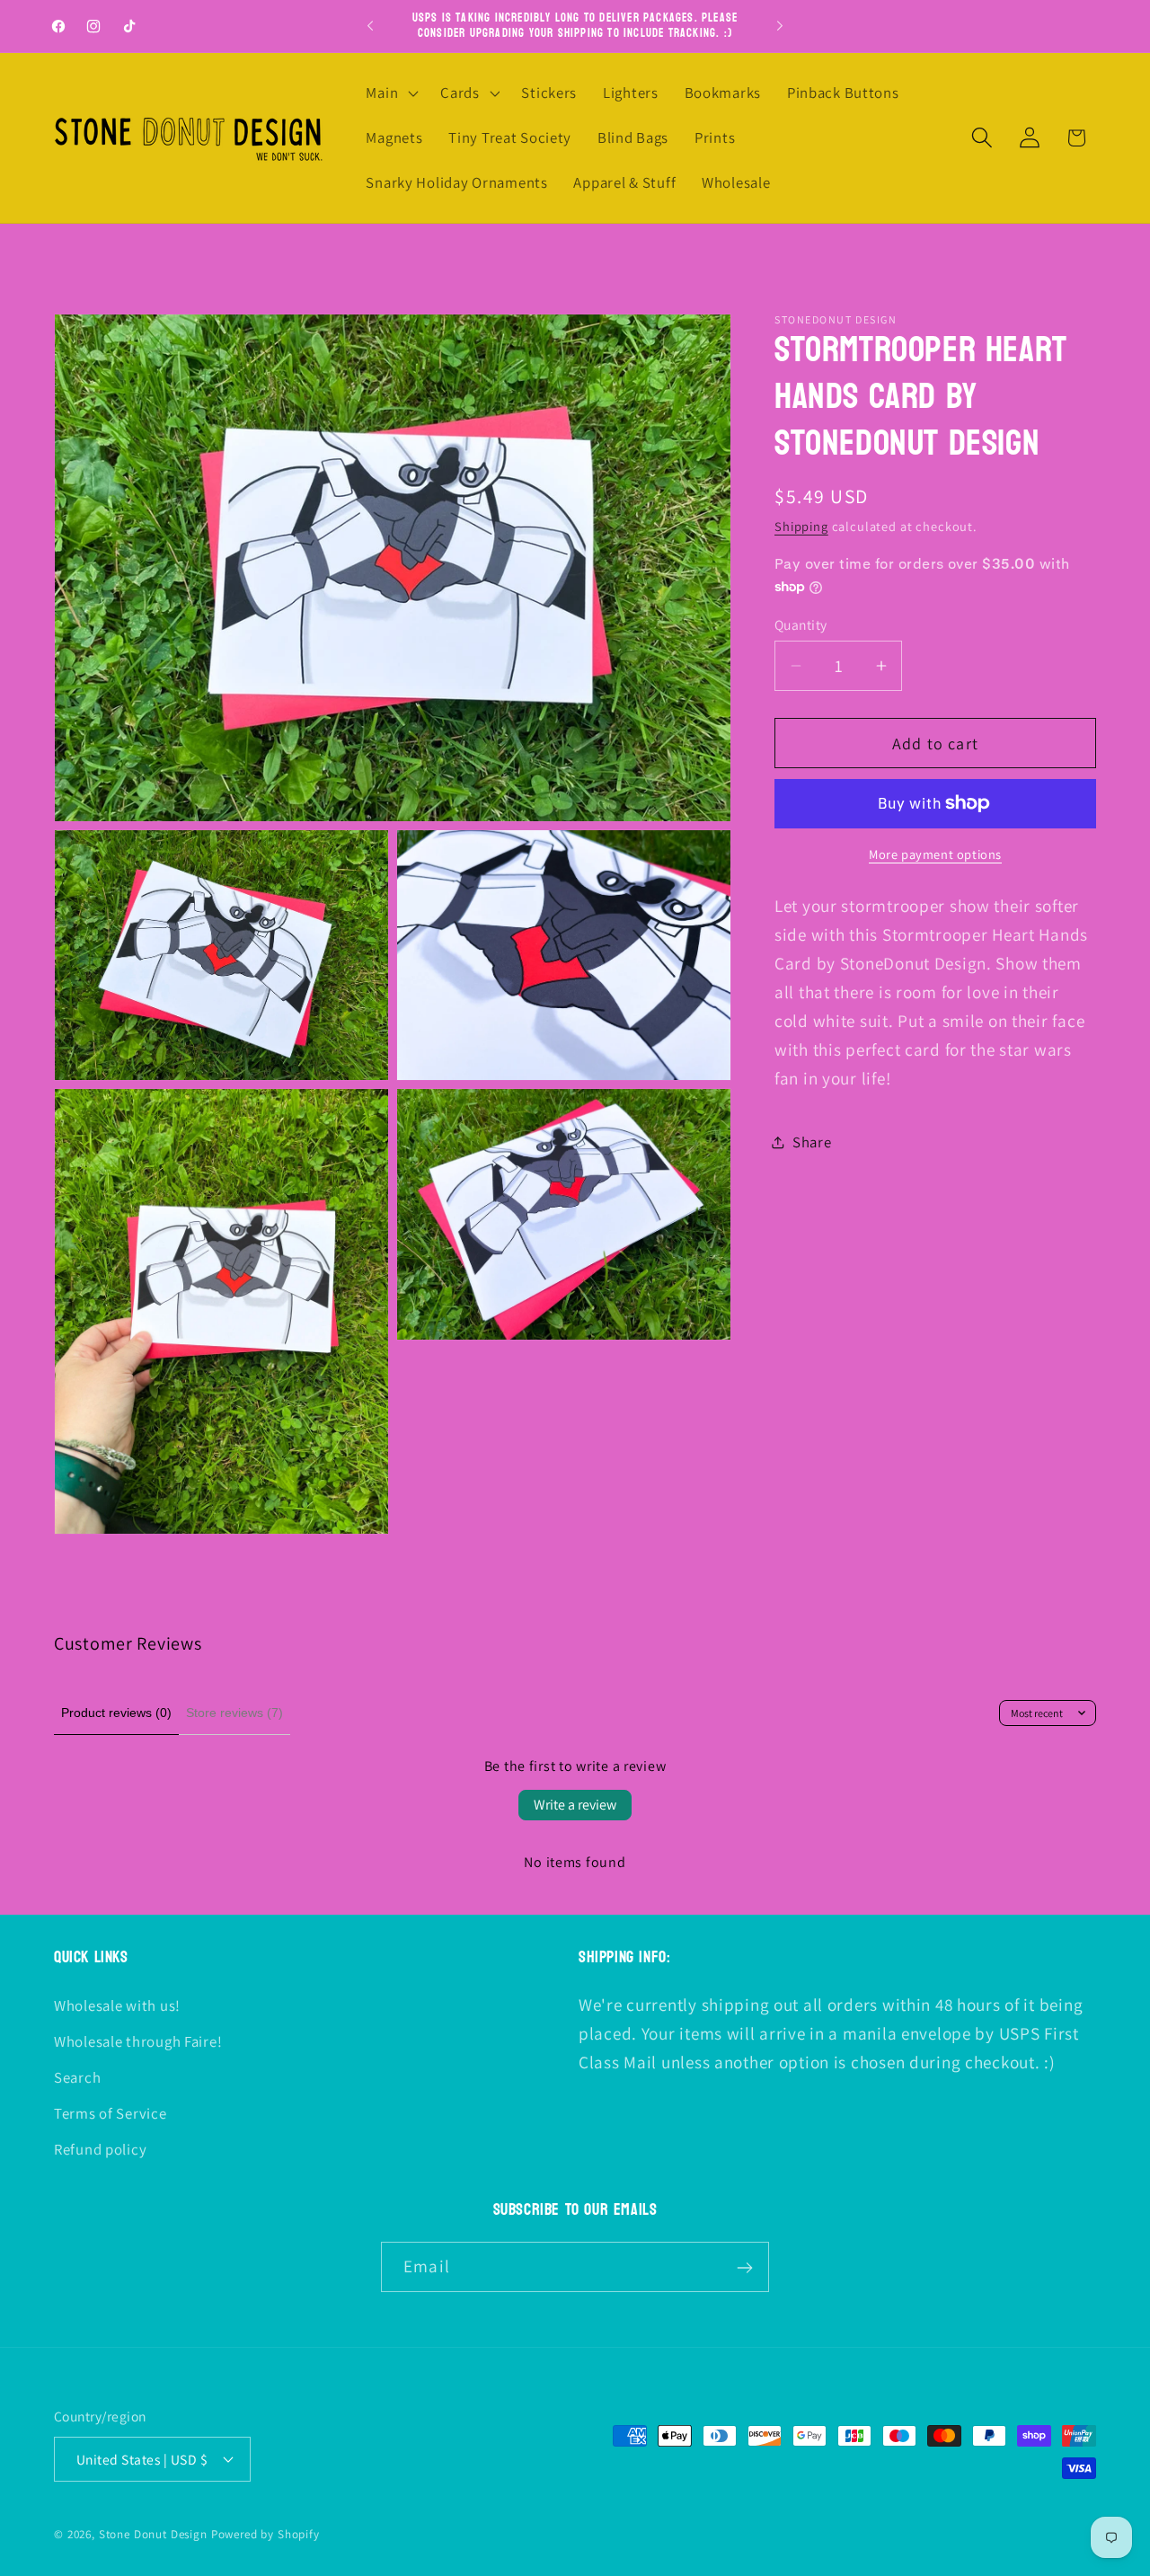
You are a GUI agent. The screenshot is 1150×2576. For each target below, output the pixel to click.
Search (77, 2076)
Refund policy (100, 2148)
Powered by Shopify (265, 2533)
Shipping (801, 526)
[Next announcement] (780, 26)
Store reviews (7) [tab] (234, 1713)
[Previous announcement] (370, 26)
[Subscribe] (744, 2268)
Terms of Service (111, 2112)
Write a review (575, 1805)
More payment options (935, 854)
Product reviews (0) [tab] (116, 1713)
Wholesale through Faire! (138, 2040)
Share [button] (812, 1142)
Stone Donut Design (153, 2533)
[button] (390, 93)
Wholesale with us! (117, 2005)
